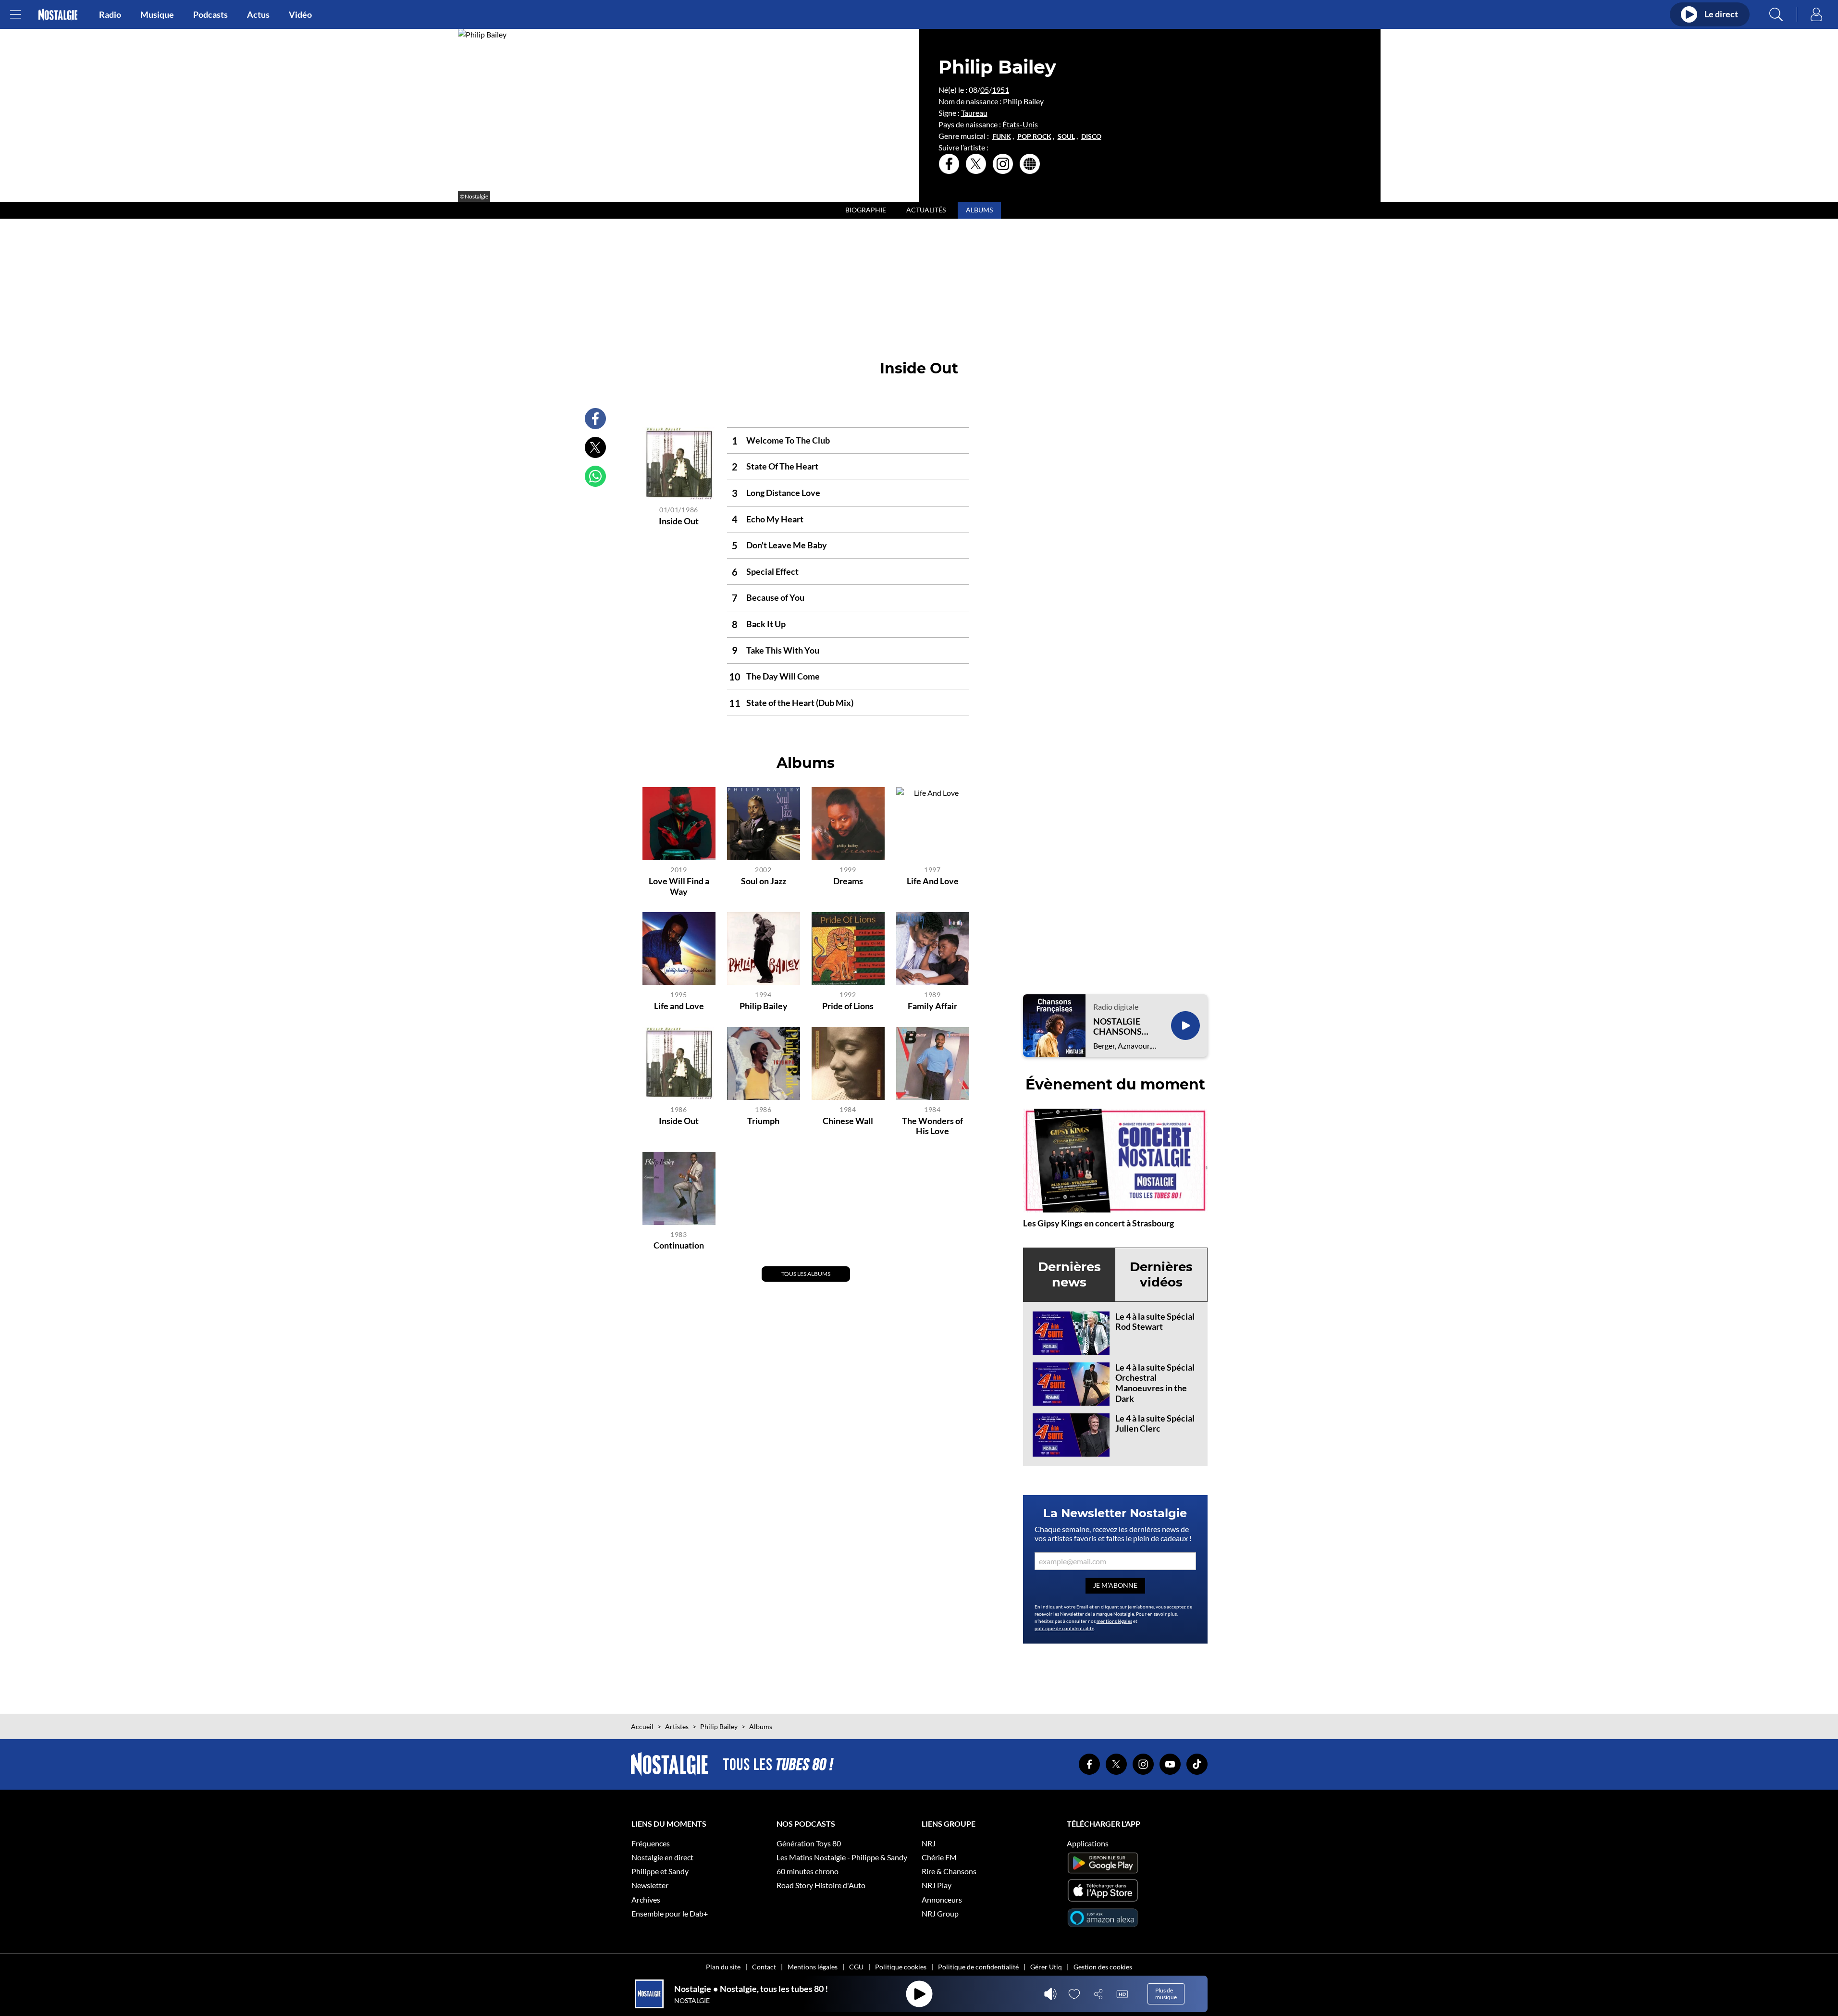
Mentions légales (813, 1967)
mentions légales (1114, 1621)
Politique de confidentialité (978, 1967)
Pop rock (1034, 136)
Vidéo (300, 14)
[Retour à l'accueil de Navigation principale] (58, 15)
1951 (1000, 90)
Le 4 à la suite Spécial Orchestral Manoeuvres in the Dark (1155, 1383)
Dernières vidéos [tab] (1161, 1274)
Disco (1091, 136)
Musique (157, 14)
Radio (110, 14)
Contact (764, 1967)
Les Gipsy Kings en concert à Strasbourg (1098, 1223)
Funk (1002, 136)
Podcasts (210, 14)
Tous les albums (806, 1274)
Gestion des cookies (1103, 1967)
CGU (856, 1967)
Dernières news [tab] (1069, 1274)
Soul (1066, 136)
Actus (258, 14)
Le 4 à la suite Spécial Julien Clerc (1155, 1423)
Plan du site (723, 1967)
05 (985, 90)
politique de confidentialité (1064, 1628)
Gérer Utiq (1046, 1967)
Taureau (974, 113)
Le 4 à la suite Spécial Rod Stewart (1155, 1322)
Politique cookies (901, 1967)
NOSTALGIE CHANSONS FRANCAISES (1120, 1027)
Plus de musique (1166, 1994)
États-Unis (1020, 124)
